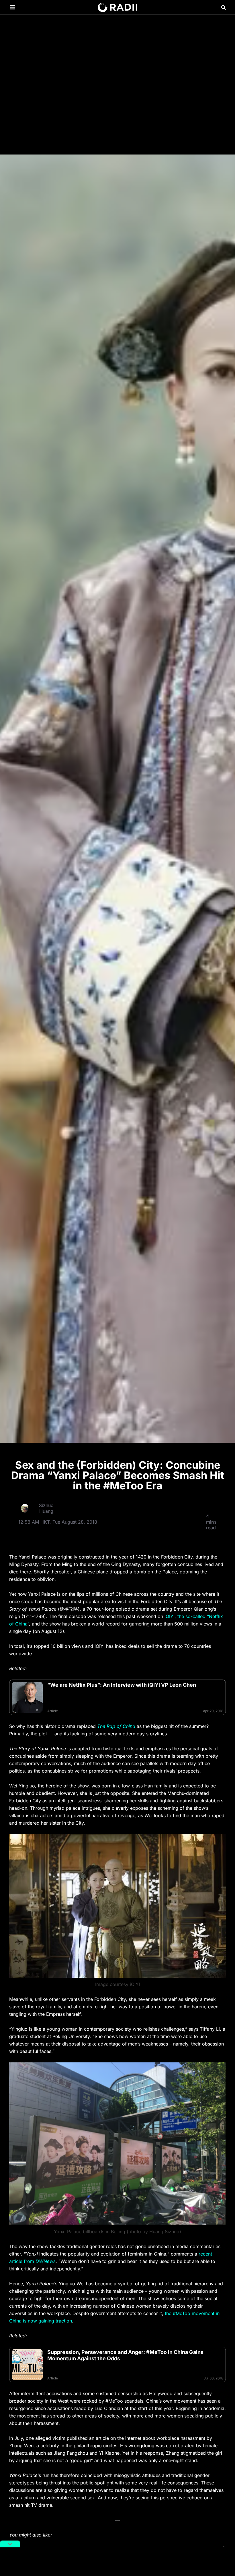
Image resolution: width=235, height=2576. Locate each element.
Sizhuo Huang (46, 1508)
